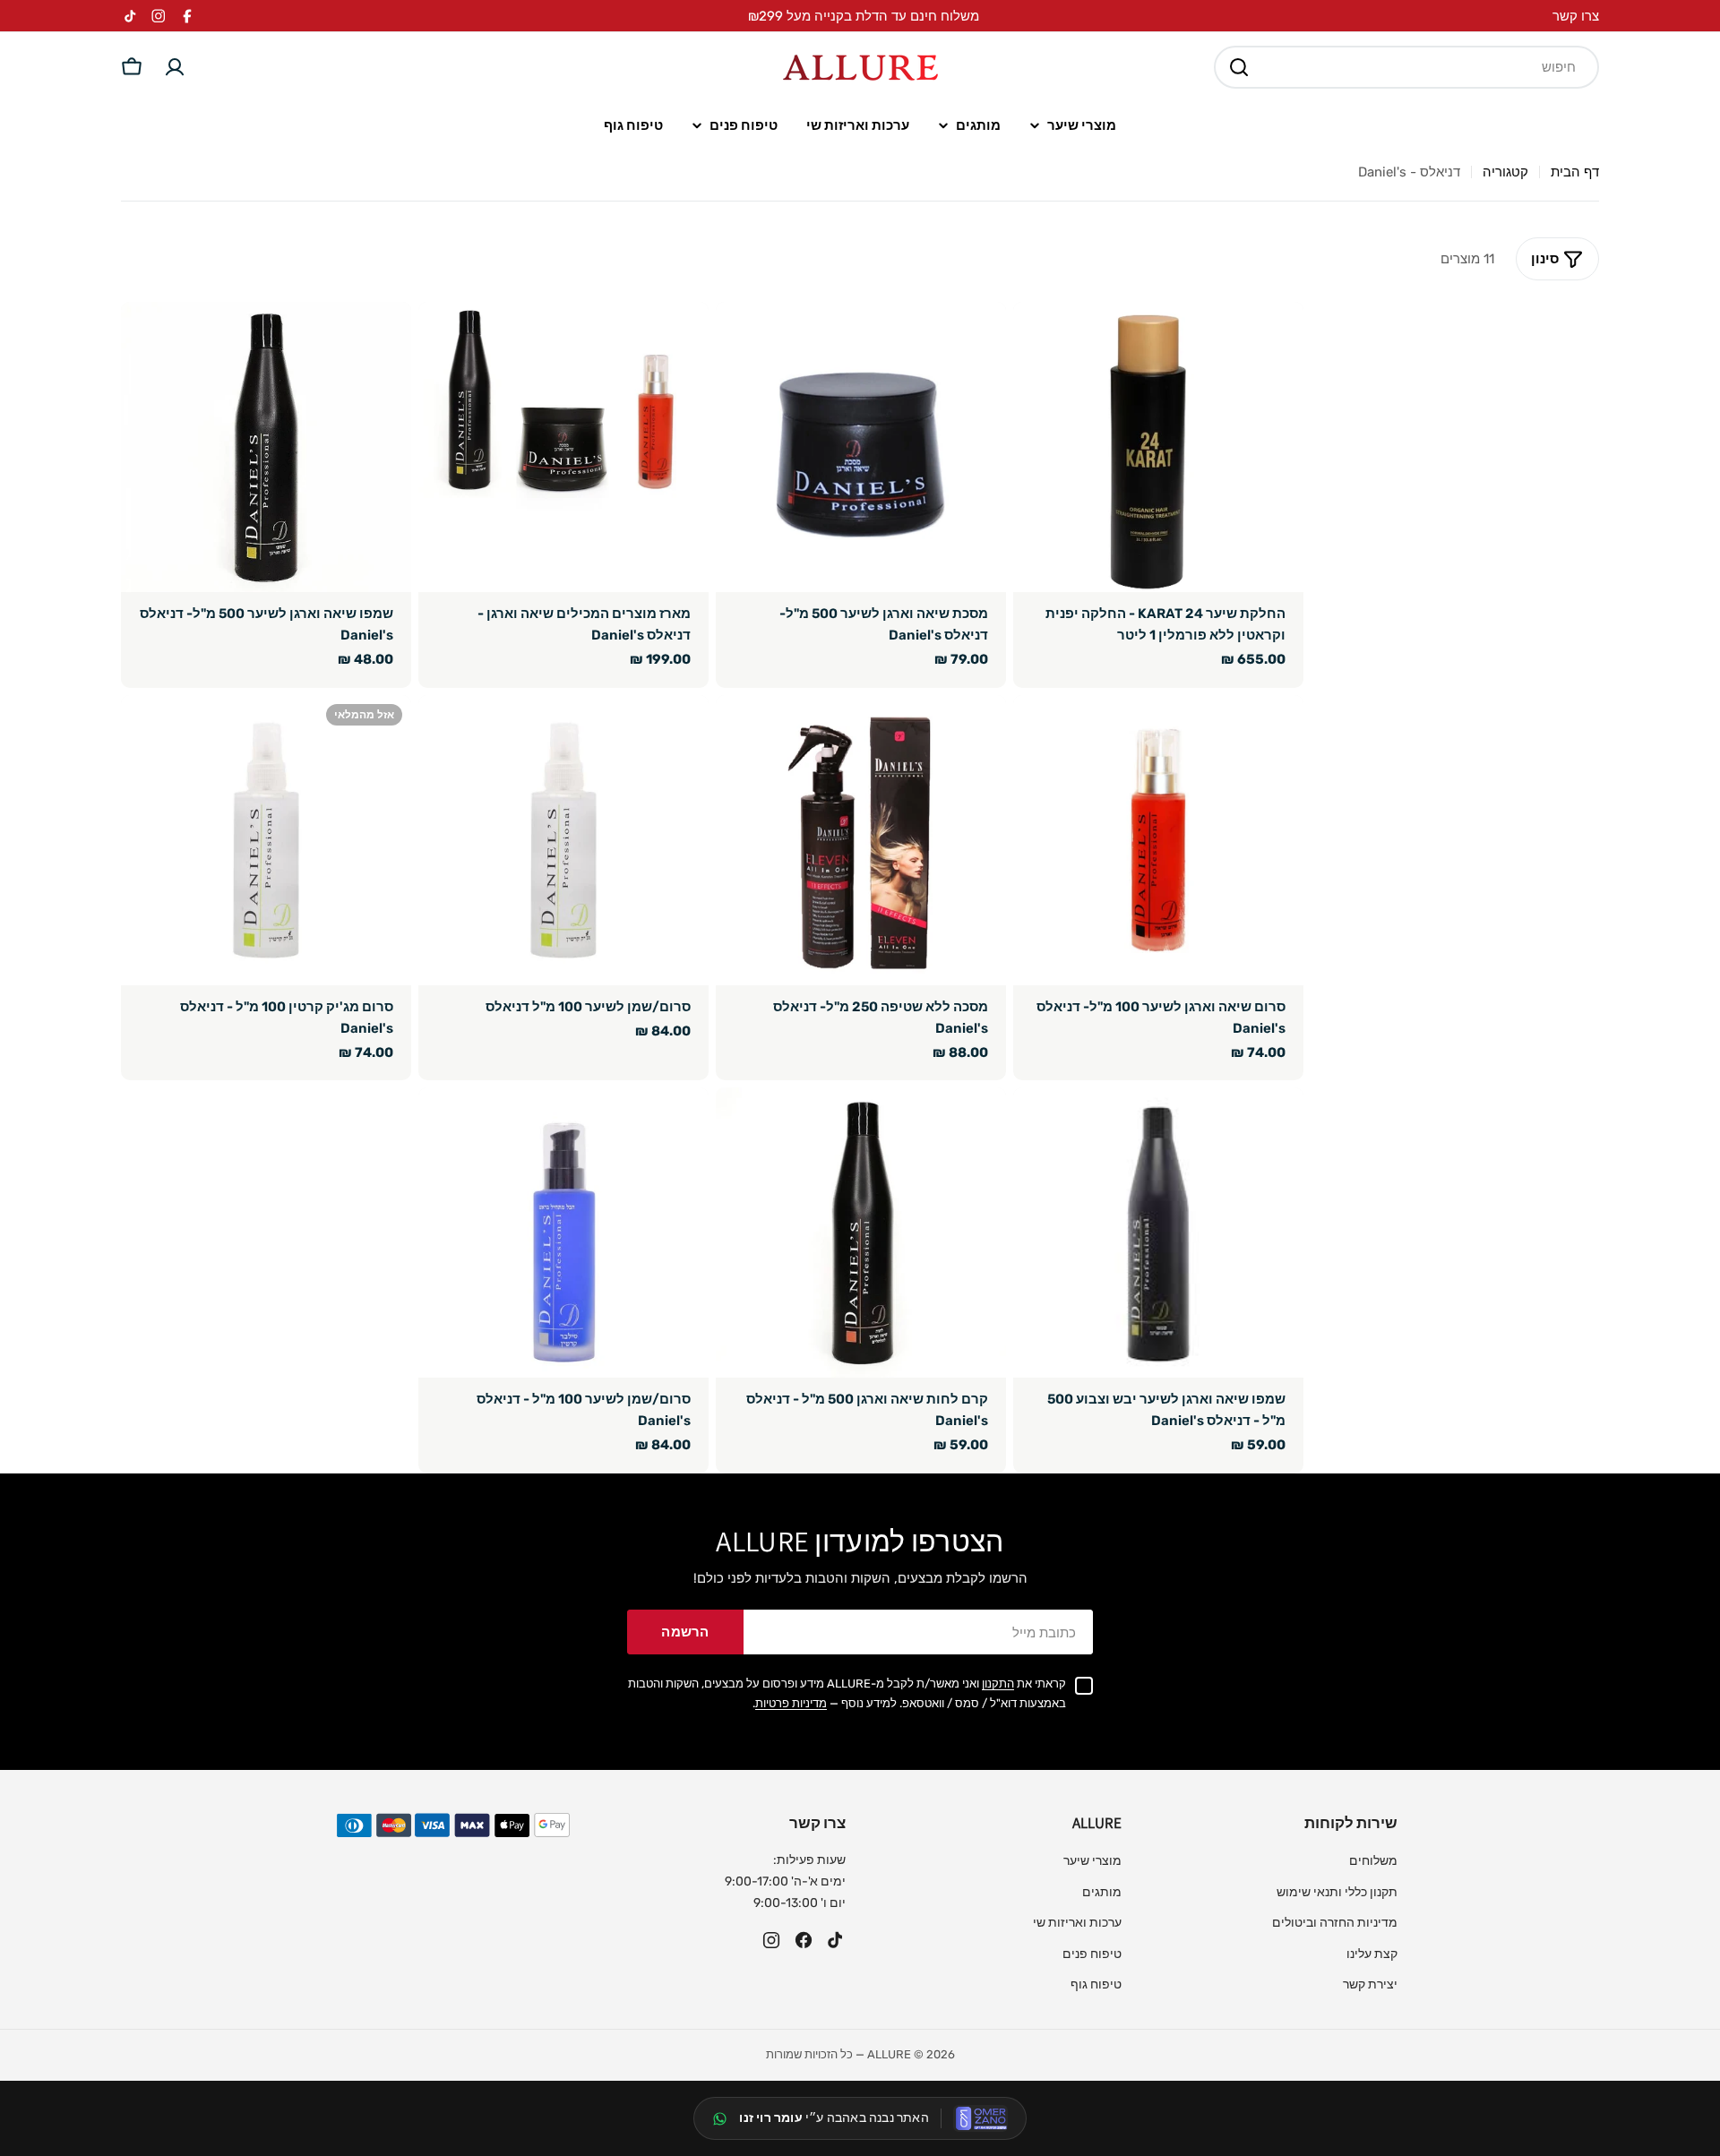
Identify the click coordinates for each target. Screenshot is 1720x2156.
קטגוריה (1505, 172)
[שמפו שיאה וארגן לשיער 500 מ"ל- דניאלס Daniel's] (266, 447)
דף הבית (1575, 172)
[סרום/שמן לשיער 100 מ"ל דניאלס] (563, 840)
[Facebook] (804, 1940)
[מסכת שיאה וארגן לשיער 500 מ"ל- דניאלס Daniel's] (861, 447)
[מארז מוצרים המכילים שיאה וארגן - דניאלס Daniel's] (563, 447)
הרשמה (685, 1632)
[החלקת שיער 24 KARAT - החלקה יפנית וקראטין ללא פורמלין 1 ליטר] (1158, 447)
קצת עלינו (1372, 1954)
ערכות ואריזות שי (1077, 1923)
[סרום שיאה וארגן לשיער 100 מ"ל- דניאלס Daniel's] (1158, 840)
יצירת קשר (1370, 1984)
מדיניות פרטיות (791, 1703)
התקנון (998, 1684)
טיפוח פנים (1092, 1954)
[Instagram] (771, 1940)
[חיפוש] (1239, 67)
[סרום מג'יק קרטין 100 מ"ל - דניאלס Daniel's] (266, 840)
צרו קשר (1576, 16)
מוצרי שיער (1092, 1861)
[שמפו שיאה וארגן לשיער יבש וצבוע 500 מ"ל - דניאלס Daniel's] (1158, 1233)
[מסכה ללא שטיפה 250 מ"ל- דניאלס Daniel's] (861, 840)
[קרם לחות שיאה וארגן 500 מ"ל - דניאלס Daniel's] (861, 1233)
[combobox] (1406, 67)
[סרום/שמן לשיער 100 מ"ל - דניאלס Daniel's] (563, 1233)
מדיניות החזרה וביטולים (1335, 1923)
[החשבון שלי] (175, 67)
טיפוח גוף (1096, 1984)
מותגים (1102, 1892)
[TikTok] (836, 1940)
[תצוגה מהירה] (1039, 341)
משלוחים (1373, 1861)
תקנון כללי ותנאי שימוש (1337, 1892)
